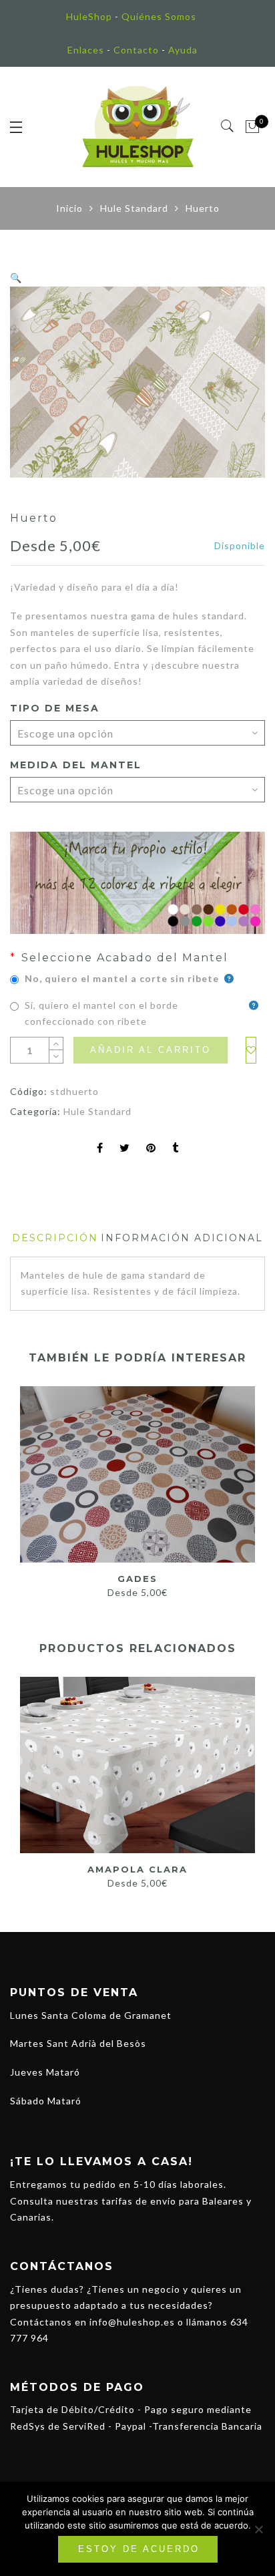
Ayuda (183, 50)
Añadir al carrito (151, 1050)
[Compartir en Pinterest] (151, 1149)
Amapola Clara (137, 1869)
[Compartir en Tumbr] (176, 1149)
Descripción (55, 1238)
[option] (137, 382)
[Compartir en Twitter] (125, 1149)
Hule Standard (134, 208)
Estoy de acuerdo (139, 2549)
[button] (16, 278)
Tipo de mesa (55, 708)
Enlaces (86, 50)
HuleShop (89, 16)
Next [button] (249, 1776)
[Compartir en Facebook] (100, 1149)
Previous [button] (19, 1776)
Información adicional (182, 1238)
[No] (258, 2529)
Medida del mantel (76, 765)
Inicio (69, 208)
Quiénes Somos (159, 16)
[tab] (55, 1238)
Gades (137, 1579)
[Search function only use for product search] (228, 126)
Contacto (136, 50)
